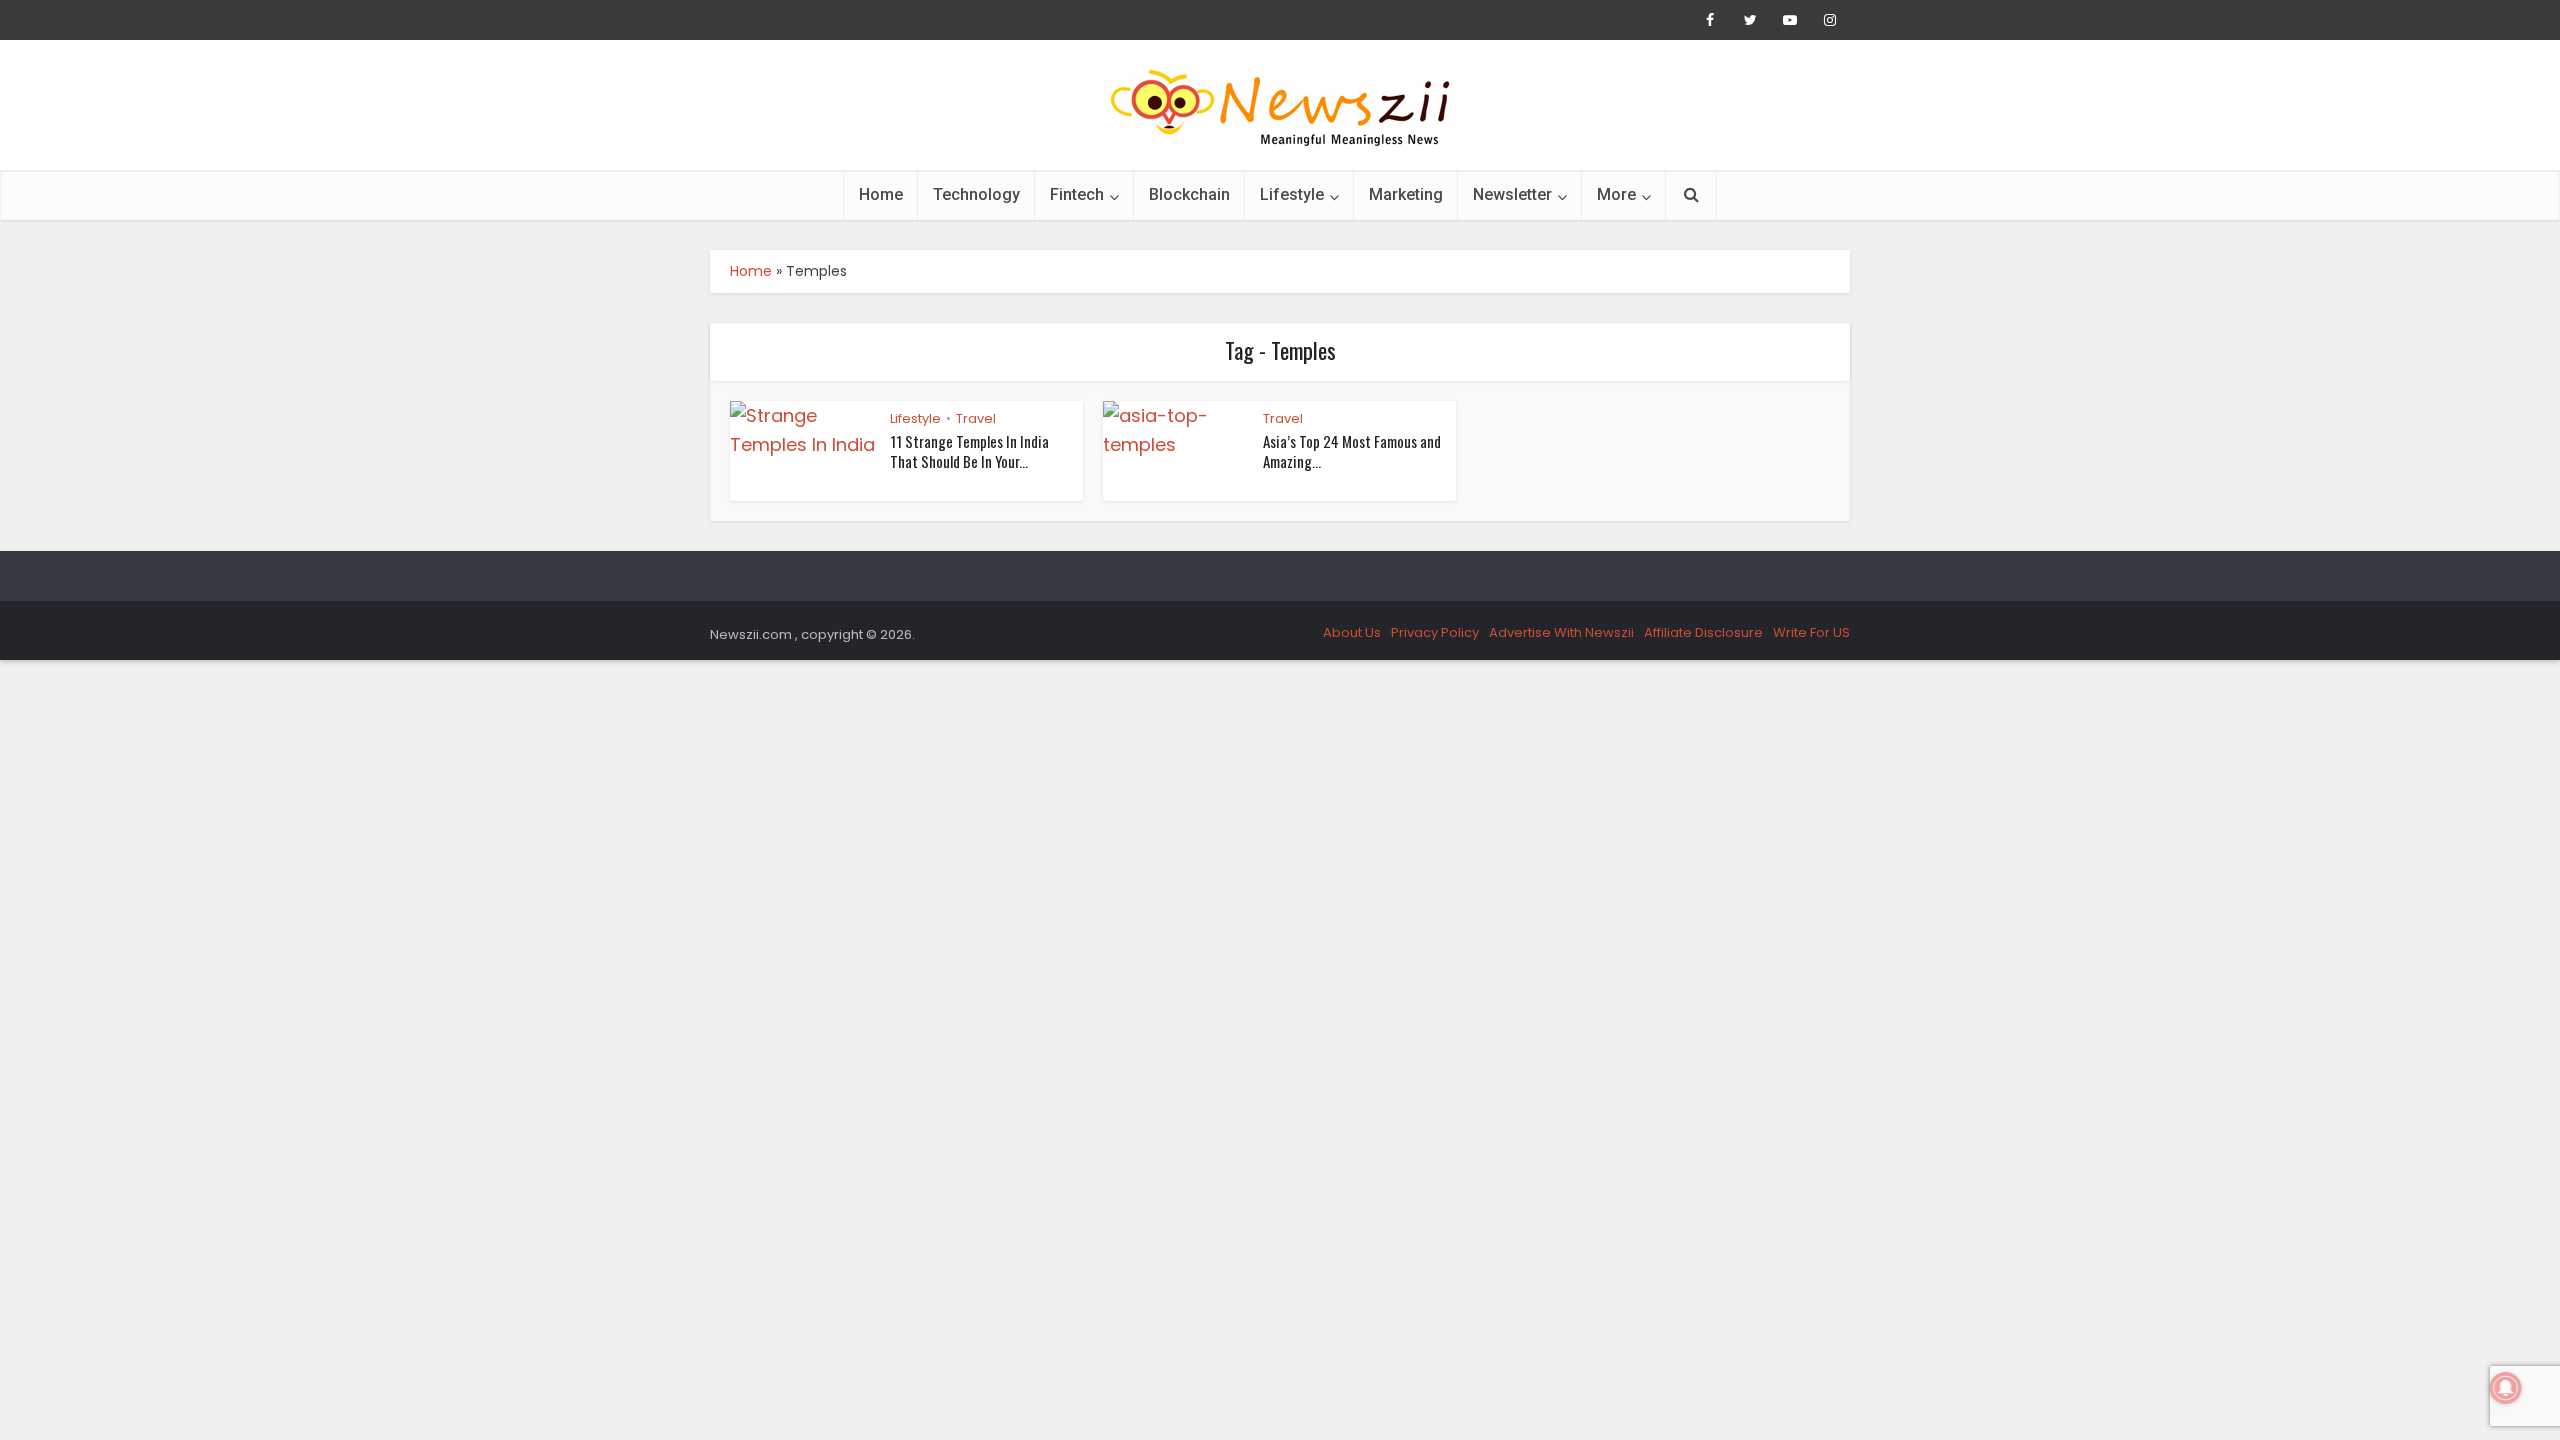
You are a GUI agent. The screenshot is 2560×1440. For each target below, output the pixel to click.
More (1616, 194)
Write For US (1811, 632)
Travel (976, 418)
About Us (1352, 632)
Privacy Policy (1435, 632)
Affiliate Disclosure (1703, 632)
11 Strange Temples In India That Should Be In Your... (969, 451)
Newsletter (1512, 194)
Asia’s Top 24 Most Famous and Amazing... (1352, 451)
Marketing (1406, 194)
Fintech (1077, 194)
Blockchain (1189, 194)
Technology (976, 194)
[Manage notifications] (2506, 1388)
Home (881, 194)
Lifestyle (1292, 194)
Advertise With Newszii (1561, 632)
